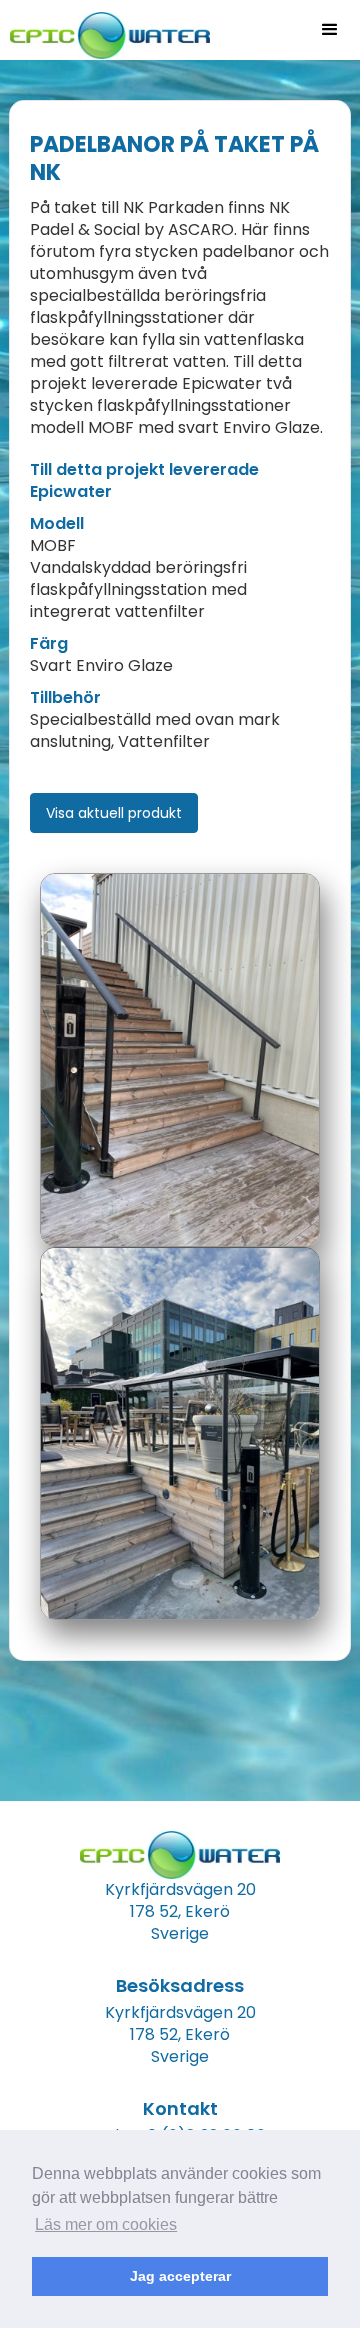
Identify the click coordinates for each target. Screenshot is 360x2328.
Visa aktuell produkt (114, 813)
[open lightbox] (180, 1060)
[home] (105, 29)
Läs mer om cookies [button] (106, 2224)
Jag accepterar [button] (180, 2276)
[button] (330, 30)
